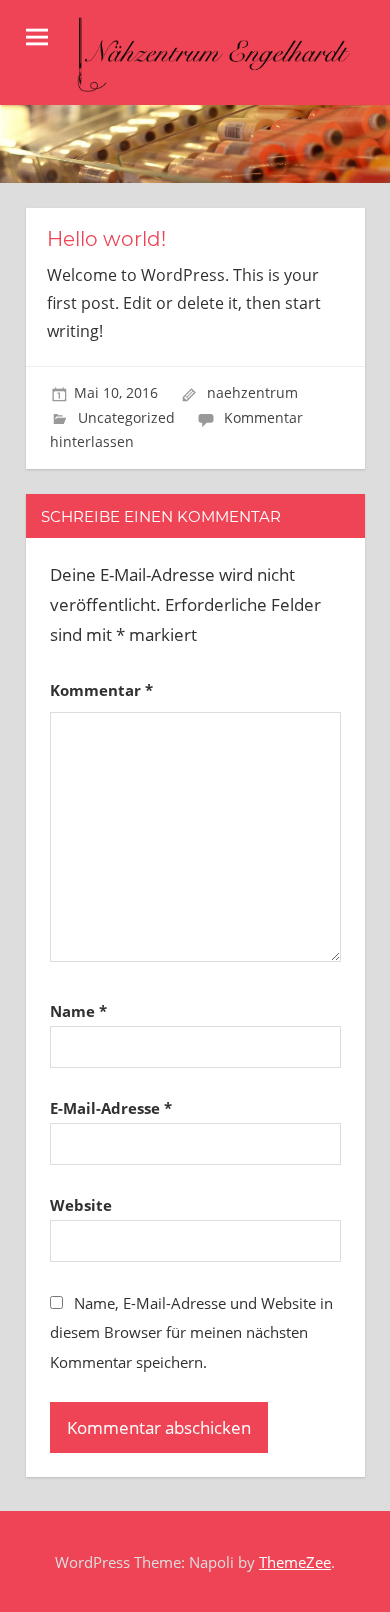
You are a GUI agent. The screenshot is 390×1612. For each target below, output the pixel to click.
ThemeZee (295, 1562)
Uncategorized (126, 417)
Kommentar (101, 690)
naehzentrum (252, 392)
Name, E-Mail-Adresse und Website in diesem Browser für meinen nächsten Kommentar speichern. (192, 1333)
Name (78, 1011)
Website (81, 1205)
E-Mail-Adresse (111, 1108)
